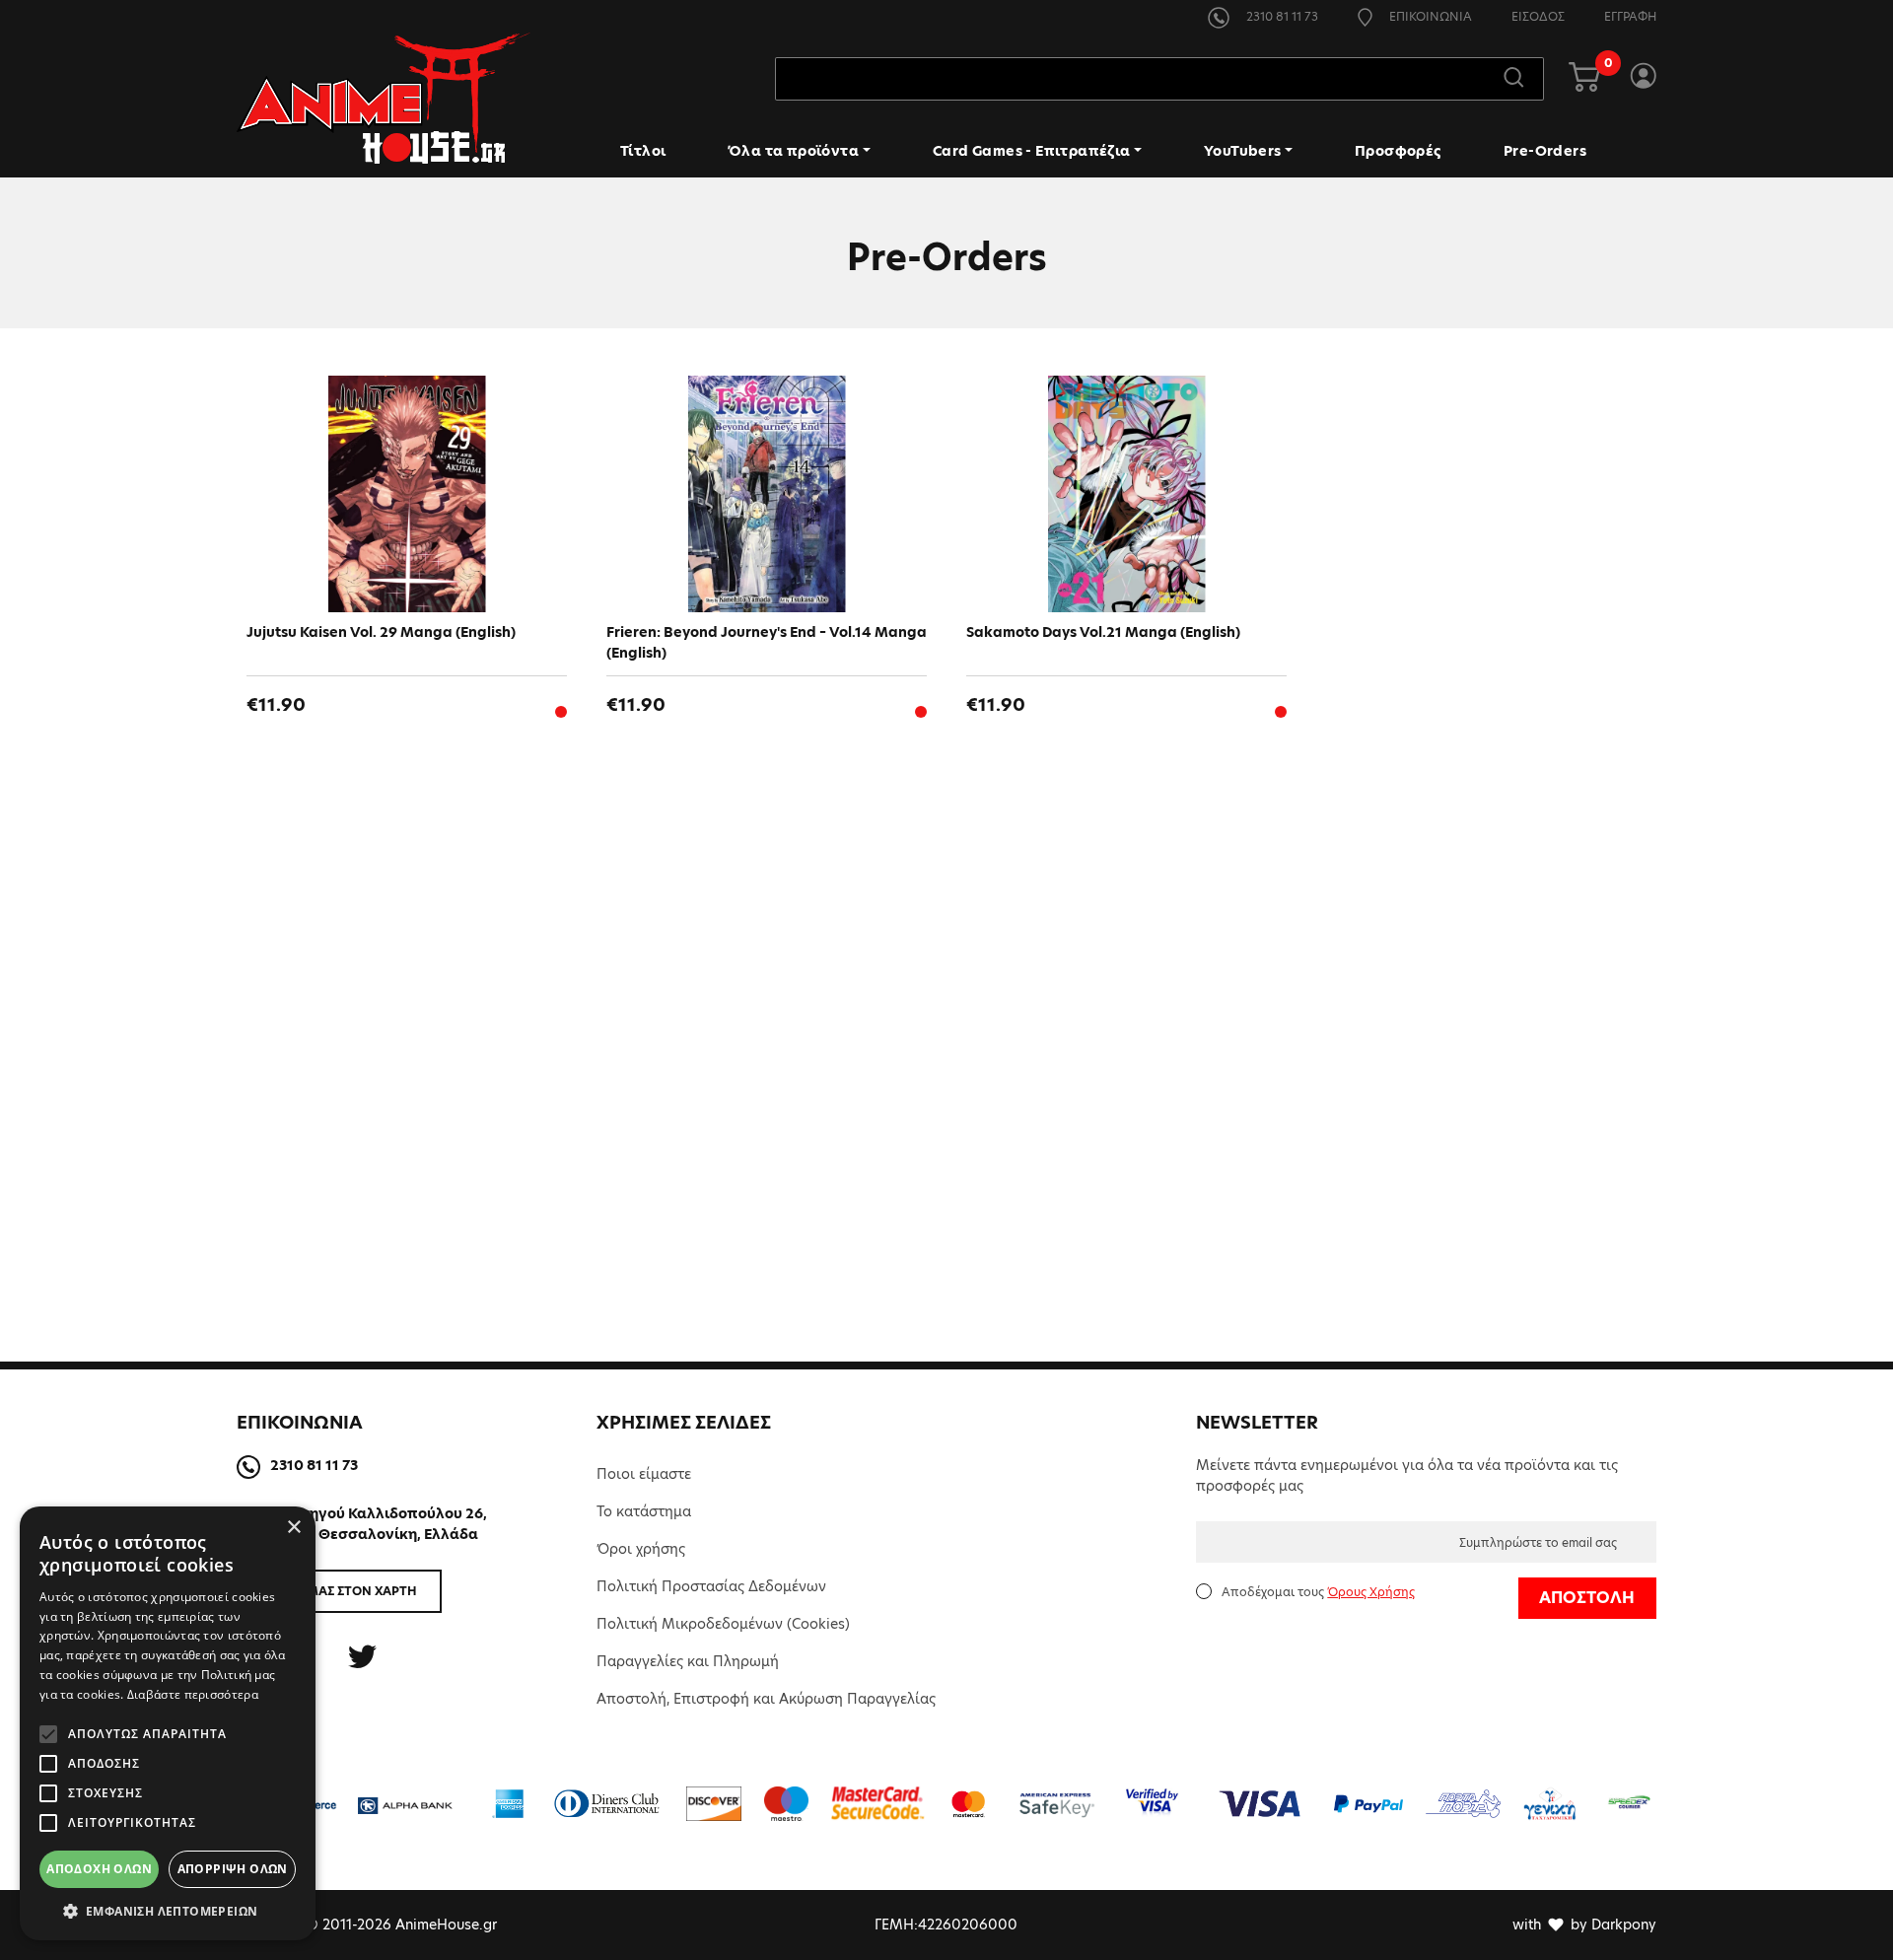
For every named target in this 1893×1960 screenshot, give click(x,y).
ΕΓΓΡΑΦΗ (1630, 16)
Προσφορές (1398, 151)
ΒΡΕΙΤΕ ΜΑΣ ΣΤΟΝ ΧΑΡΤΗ (340, 1591)
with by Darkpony (1584, 1925)
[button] (168, 1911)
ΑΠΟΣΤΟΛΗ (1587, 1598)
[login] (1643, 79)
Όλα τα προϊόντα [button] (793, 151)
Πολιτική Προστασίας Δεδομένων (711, 1586)
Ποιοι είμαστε (644, 1474)
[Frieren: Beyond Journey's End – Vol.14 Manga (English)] (767, 494)
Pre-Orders (1545, 151)
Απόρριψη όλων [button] (233, 1869)
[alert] (168, 1723)
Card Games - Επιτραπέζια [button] (1032, 151)
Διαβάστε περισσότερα (193, 1694)
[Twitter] (362, 1657)
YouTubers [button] (1243, 151)
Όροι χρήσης (641, 1549)
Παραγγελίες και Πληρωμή (688, 1661)
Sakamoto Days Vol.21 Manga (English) (1103, 632)
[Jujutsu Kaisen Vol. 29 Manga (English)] (407, 494)
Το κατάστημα (644, 1511)
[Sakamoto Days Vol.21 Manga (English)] (1126, 494)
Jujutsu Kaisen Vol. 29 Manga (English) (381, 632)
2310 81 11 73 (1281, 16)
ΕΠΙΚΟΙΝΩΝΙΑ (1429, 16)
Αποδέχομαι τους (1318, 1592)
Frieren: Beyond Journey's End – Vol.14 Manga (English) (767, 642)
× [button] (293, 1528)
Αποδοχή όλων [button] (99, 1869)
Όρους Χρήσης (1371, 1592)
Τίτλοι (643, 151)
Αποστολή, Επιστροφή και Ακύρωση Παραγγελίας (766, 1699)
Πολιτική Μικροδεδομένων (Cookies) (723, 1624)
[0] (1584, 79)
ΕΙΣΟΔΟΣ (1538, 16)
